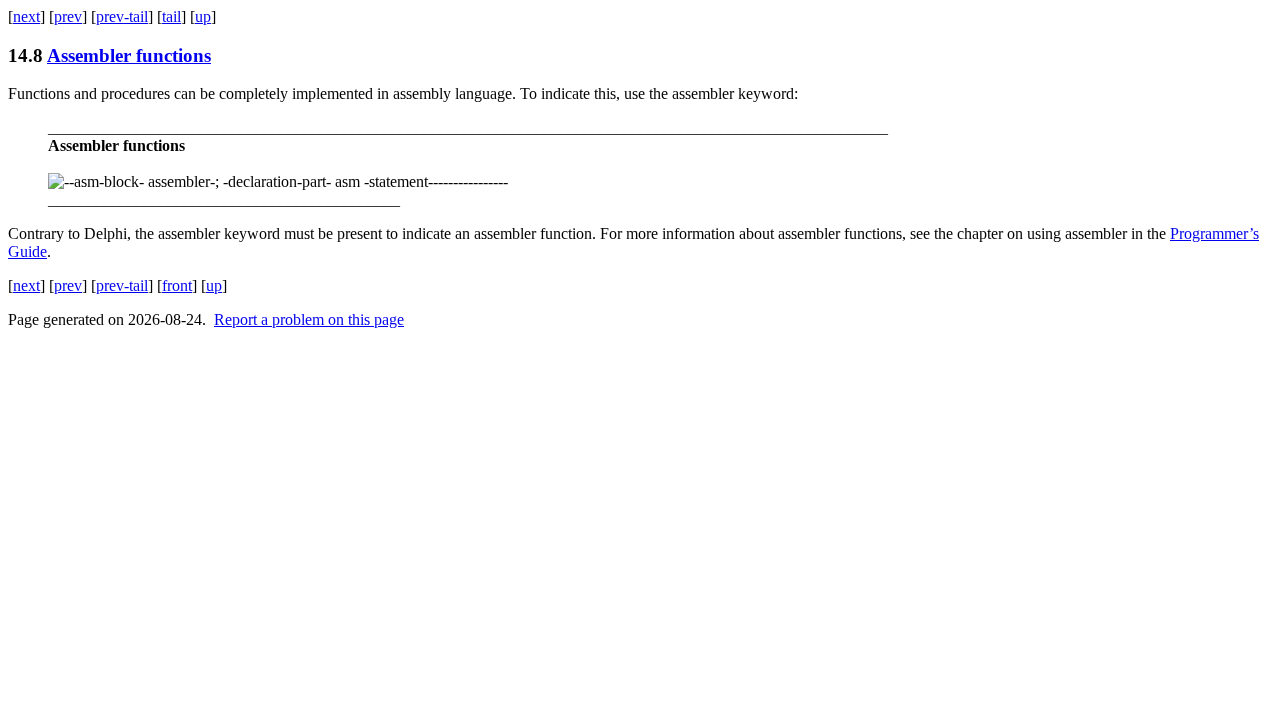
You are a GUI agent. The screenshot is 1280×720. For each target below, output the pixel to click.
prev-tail (122, 16)
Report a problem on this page (309, 319)
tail (171, 16)
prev (68, 16)
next (26, 16)
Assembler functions (129, 55)
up (203, 16)
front (177, 285)
